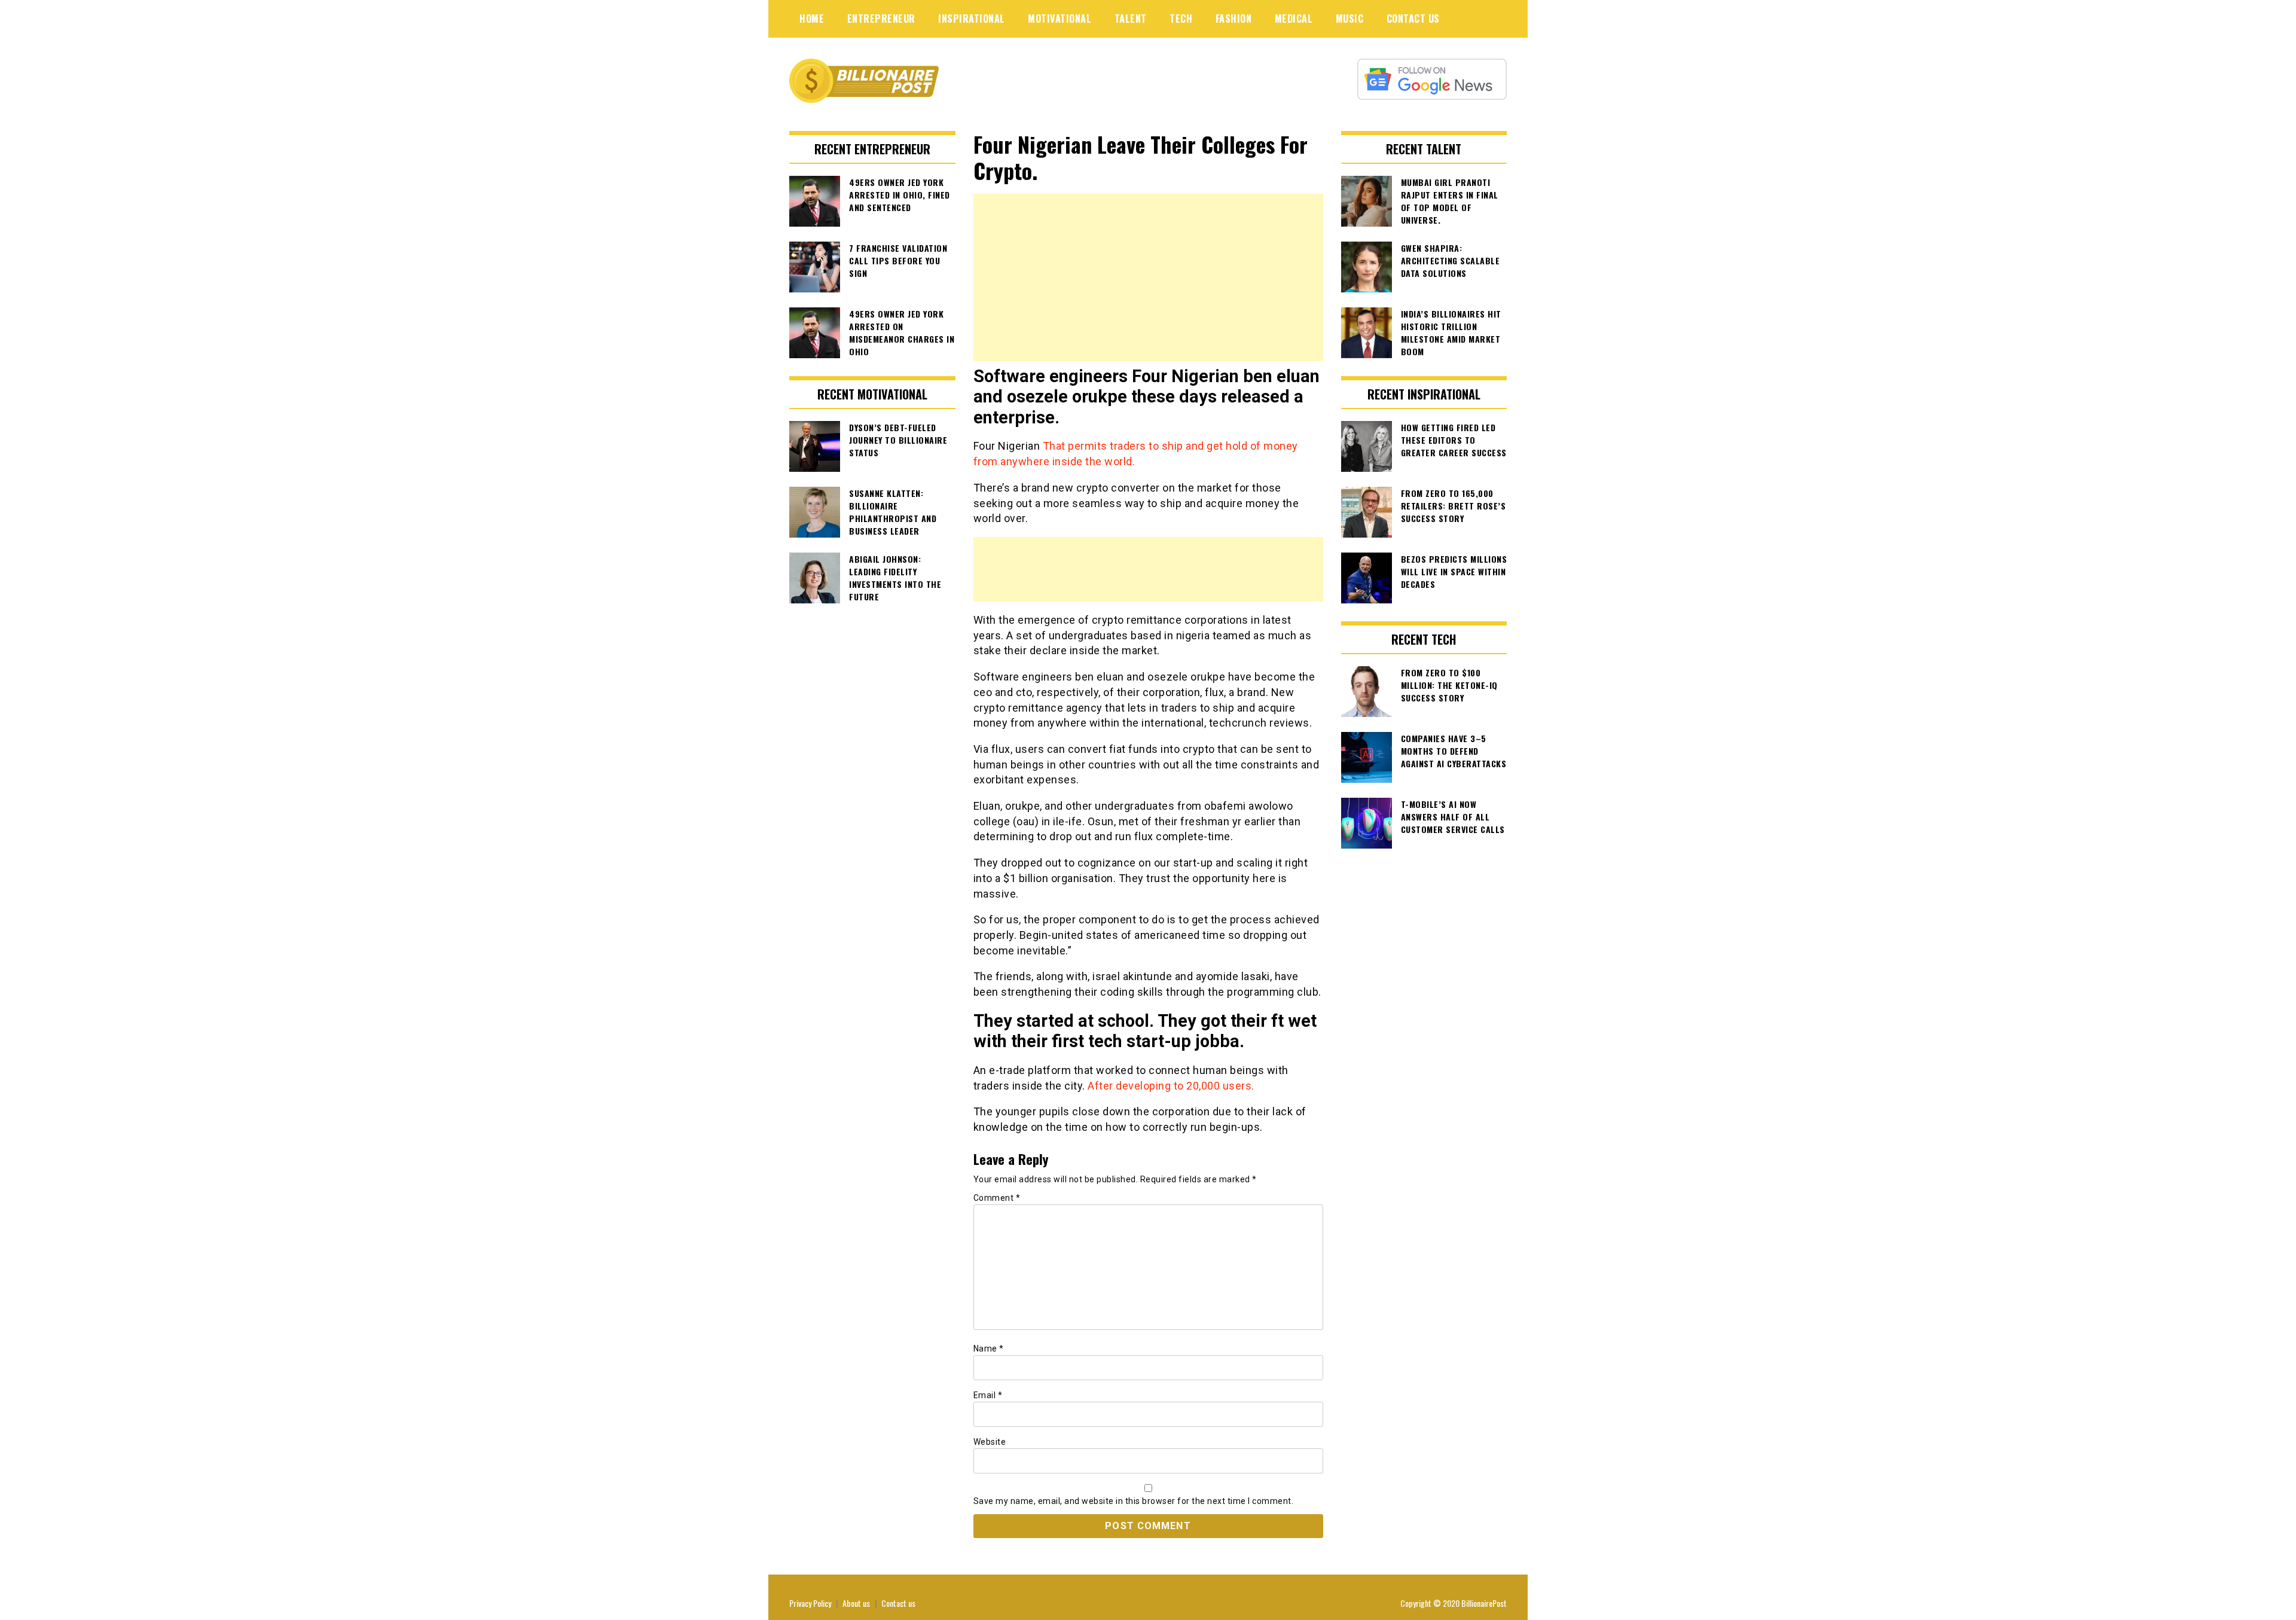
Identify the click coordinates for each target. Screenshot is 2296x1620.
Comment (997, 1198)
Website (990, 1442)
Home (812, 19)
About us (856, 1603)
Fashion (1234, 19)
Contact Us (1413, 19)
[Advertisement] (1148, 277)
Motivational (1060, 19)
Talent (1131, 19)
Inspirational (972, 19)
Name (989, 1349)
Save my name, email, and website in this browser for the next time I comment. (1134, 1501)
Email (988, 1395)
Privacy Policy (810, 1603)
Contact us (898, 1603)
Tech (1181, 19)
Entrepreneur (881, 19)
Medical (1294, 19)
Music (1350, 19)
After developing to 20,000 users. (1171, 1086)
